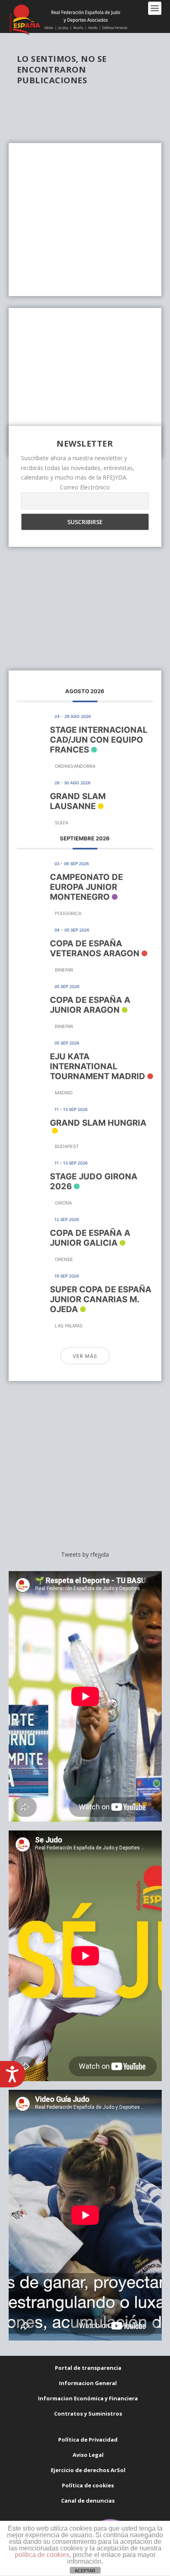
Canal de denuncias (88, 2501)
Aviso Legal (88, 2455)
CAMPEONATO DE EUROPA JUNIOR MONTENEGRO (86, 887)
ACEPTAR (85, 2571)
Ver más (85, 1356)
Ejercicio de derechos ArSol (88, 2470)
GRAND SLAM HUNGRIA (98, 1123)
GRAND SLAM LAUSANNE (78, 801)
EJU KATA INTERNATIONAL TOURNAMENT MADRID (98, 1066)
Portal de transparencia (88, 2368)
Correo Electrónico (85, 487)
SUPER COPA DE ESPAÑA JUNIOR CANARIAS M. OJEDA (101, 1299)
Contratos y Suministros (88, 2414)
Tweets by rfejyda (85, 1554)
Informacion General (88, 2383)
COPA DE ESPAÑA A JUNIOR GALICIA (90, 1238)
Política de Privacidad (88, 2440)
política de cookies (42, 2555)
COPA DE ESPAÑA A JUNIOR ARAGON (90, 1005)
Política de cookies (88, 2485)
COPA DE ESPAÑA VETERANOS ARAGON (95, 948)
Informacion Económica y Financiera (88, 2398)
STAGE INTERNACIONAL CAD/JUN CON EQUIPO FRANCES (99, 740)
